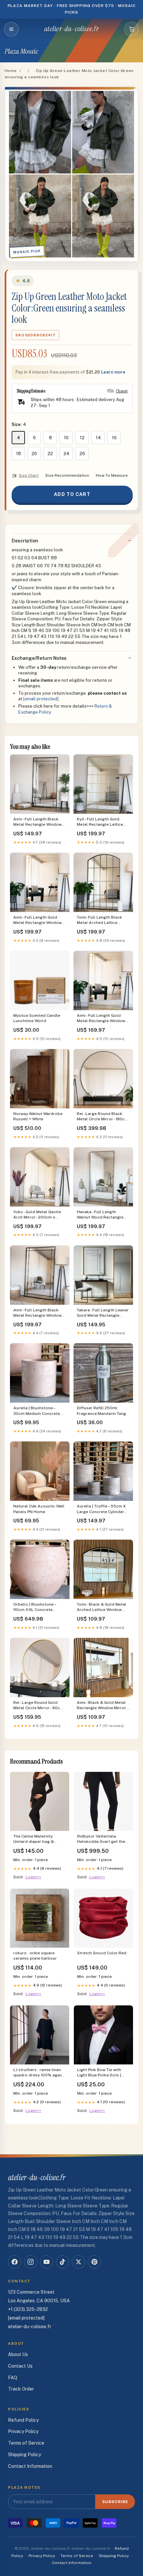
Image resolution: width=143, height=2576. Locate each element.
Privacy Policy (23, 2431)
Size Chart (29, 475)
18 (18, 454)
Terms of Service (26, 2443)
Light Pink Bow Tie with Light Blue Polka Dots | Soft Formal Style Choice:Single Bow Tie (99, 2073)
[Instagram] (31, 2262)
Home (11, 71)
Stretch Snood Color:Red (102, 1953)
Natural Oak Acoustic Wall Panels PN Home (39, 1509)
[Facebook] (15, 2262)
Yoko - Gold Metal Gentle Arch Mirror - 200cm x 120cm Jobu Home (37, 1215)
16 (114, 438)
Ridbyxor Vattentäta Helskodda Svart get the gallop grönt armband (101, 1839)
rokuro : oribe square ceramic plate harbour (35, 1956)
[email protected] (41, 699)
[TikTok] (63, 2262)
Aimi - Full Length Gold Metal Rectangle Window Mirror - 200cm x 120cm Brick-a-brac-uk (37, 920)
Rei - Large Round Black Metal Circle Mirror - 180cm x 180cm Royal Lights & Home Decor (103, 1117)
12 (82, 438)
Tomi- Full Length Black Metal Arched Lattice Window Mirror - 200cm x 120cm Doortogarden (101, 920)
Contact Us (20, 2366)
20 (34, 454)
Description (25, 541)
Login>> (33, 1877)
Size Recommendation (67, 475)
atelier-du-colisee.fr (71, 29)
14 (98, 438)
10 (66, 438)
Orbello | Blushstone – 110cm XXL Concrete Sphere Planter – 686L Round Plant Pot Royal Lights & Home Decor (35, 1607)
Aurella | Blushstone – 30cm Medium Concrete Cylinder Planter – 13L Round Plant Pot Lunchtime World (40, 1411)
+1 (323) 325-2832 (28, 2309)
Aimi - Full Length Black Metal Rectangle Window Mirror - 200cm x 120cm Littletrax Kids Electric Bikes (37, 1313)
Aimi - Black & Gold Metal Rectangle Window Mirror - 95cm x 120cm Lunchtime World (102, 1706)
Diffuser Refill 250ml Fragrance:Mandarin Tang (101, 1411)
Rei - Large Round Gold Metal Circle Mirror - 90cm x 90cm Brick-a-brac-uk (38, 1706)
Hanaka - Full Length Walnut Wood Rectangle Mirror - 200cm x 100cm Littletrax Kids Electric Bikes (100, 1215)
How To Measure (112, 475)
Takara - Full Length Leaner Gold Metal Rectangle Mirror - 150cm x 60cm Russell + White (103, 1313)
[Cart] (132, 29)
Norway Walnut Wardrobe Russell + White (38, 1116)
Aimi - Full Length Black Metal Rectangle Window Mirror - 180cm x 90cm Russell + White (37, 822)
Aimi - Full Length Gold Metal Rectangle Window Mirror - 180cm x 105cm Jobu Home (101, 1019)
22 (50, 454)
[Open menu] (11, 29)
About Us (18, 2354)
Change (122, 391)
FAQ (13, 2378)
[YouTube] (47, 2262)
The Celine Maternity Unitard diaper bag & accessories (34, 1839)
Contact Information (30, 2466)
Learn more (113, 372)
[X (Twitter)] (78, 2262)
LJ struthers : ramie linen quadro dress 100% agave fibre (39, 2073)
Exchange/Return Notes (39, 658)
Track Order (21, 2389)
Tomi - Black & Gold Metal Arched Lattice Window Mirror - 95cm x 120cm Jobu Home (103, 1607)
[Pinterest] (94, 2262)
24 (66, 454)
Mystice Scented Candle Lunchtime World (37, 1018)
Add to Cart (72, 494)
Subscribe (115, 2502)
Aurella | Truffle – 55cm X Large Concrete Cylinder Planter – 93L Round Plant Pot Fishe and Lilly (102, 1509)
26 (82, 454)
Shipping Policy (24, 2455)
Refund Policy (23, 2420)
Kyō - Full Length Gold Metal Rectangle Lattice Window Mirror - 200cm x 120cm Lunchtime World (101, 822)
